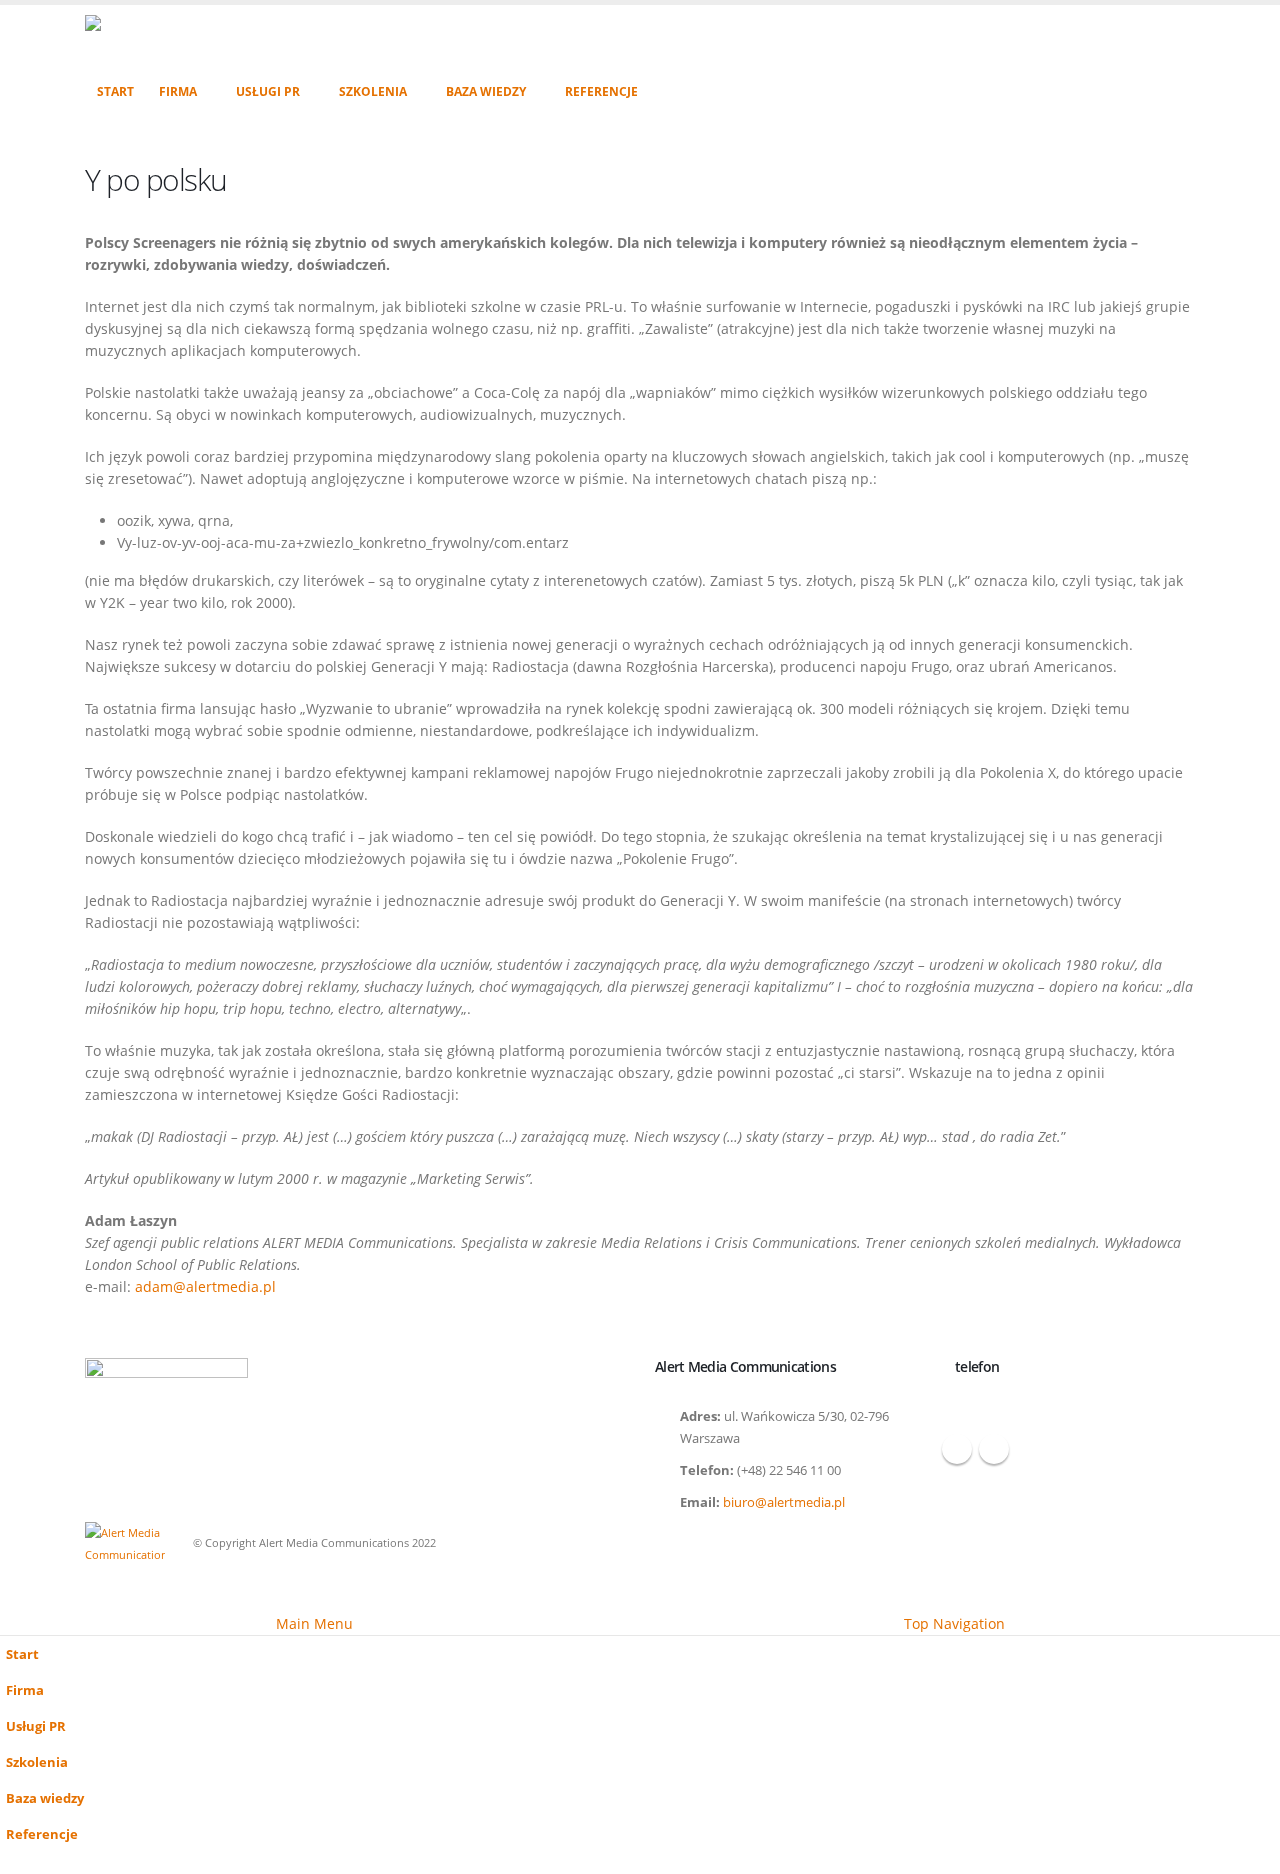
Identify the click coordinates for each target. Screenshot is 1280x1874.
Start (115, 91)
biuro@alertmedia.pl (784, 1502)
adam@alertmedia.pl (205, 1286)
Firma (178, 91)
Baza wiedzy (486, 91)
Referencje (601, 91)
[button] (12, 1598)
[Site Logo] (217, 39)
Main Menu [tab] (314, 1623)
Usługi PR (268, 91)
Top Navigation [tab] (954, 1623)
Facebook (957, 1449)
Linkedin (994, 1449)
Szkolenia (373, 91)
